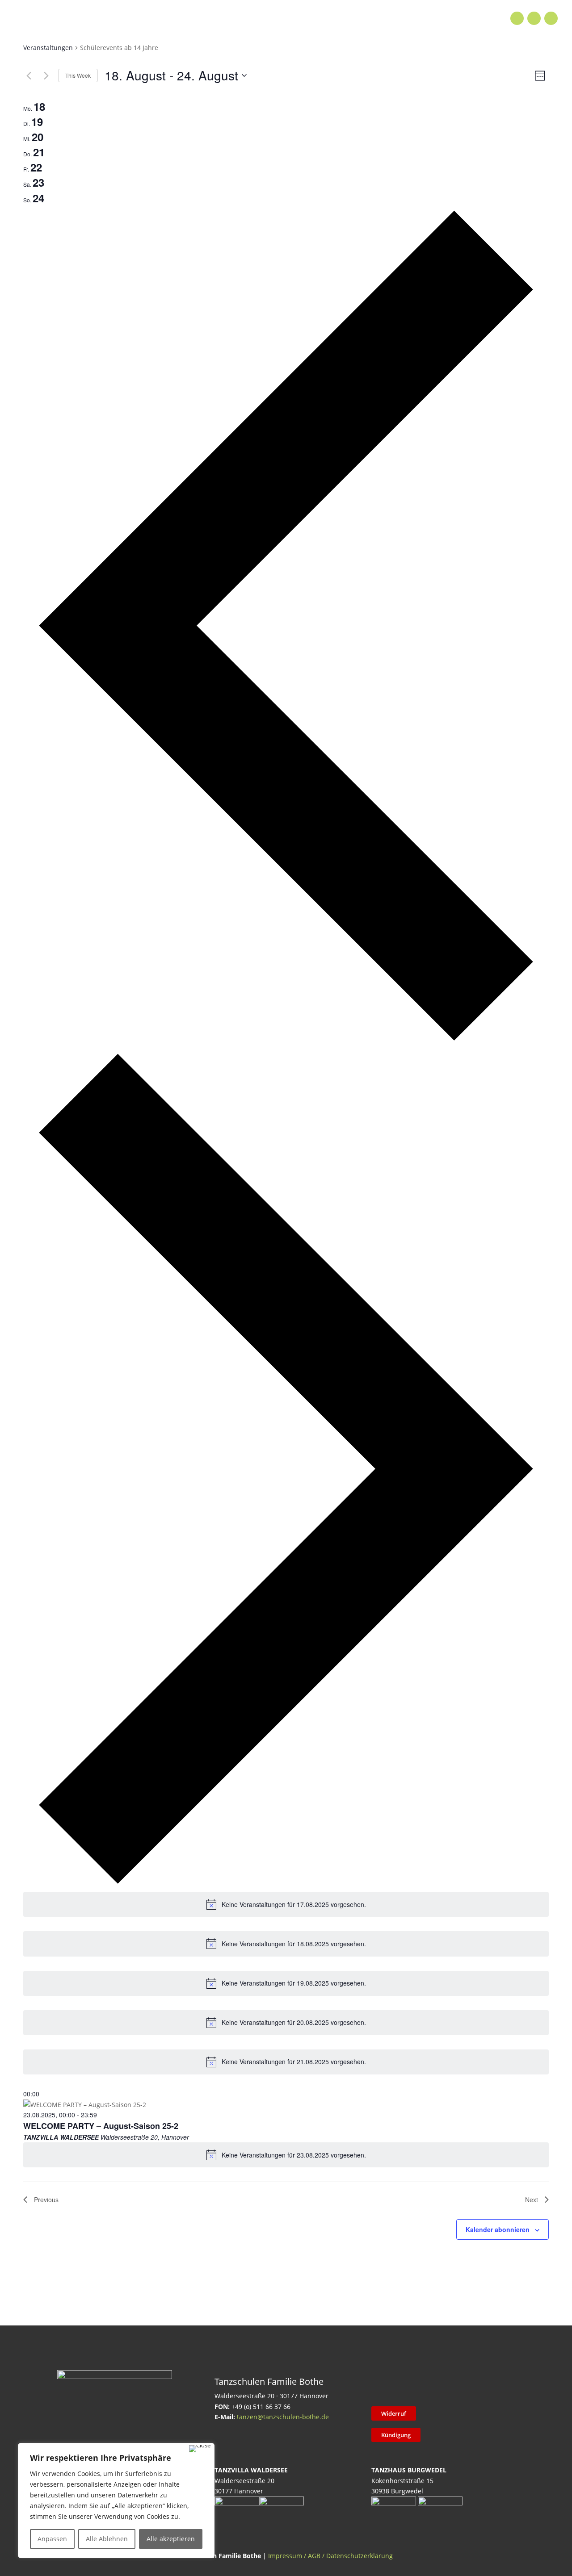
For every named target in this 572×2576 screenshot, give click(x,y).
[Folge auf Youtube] (551, 18)
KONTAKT (406, 18)
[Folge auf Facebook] (517, 18)
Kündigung (396, 2435)
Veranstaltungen (48, 48)
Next (532, 2200)
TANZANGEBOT (166, 18)
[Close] (200, 2449)
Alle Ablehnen (107, 2539)
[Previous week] (29, 75)
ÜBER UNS (355, 18)
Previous (46, 2200)
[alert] (286, 1904)
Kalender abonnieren (498, 2229)
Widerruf (394, 2413)
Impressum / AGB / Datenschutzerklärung (330, 2556)
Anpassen (52, 2539)
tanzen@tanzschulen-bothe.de (283, 2417)
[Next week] (46, 75)
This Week (78, 75)
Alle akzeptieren (171, 2539)
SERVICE (307, 18)
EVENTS (263, 18)
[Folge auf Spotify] (474, 2387)
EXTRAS (221, 18)
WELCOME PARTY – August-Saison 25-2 (101, 2126)
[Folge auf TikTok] (404, 2387)
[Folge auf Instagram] (534, 18)
